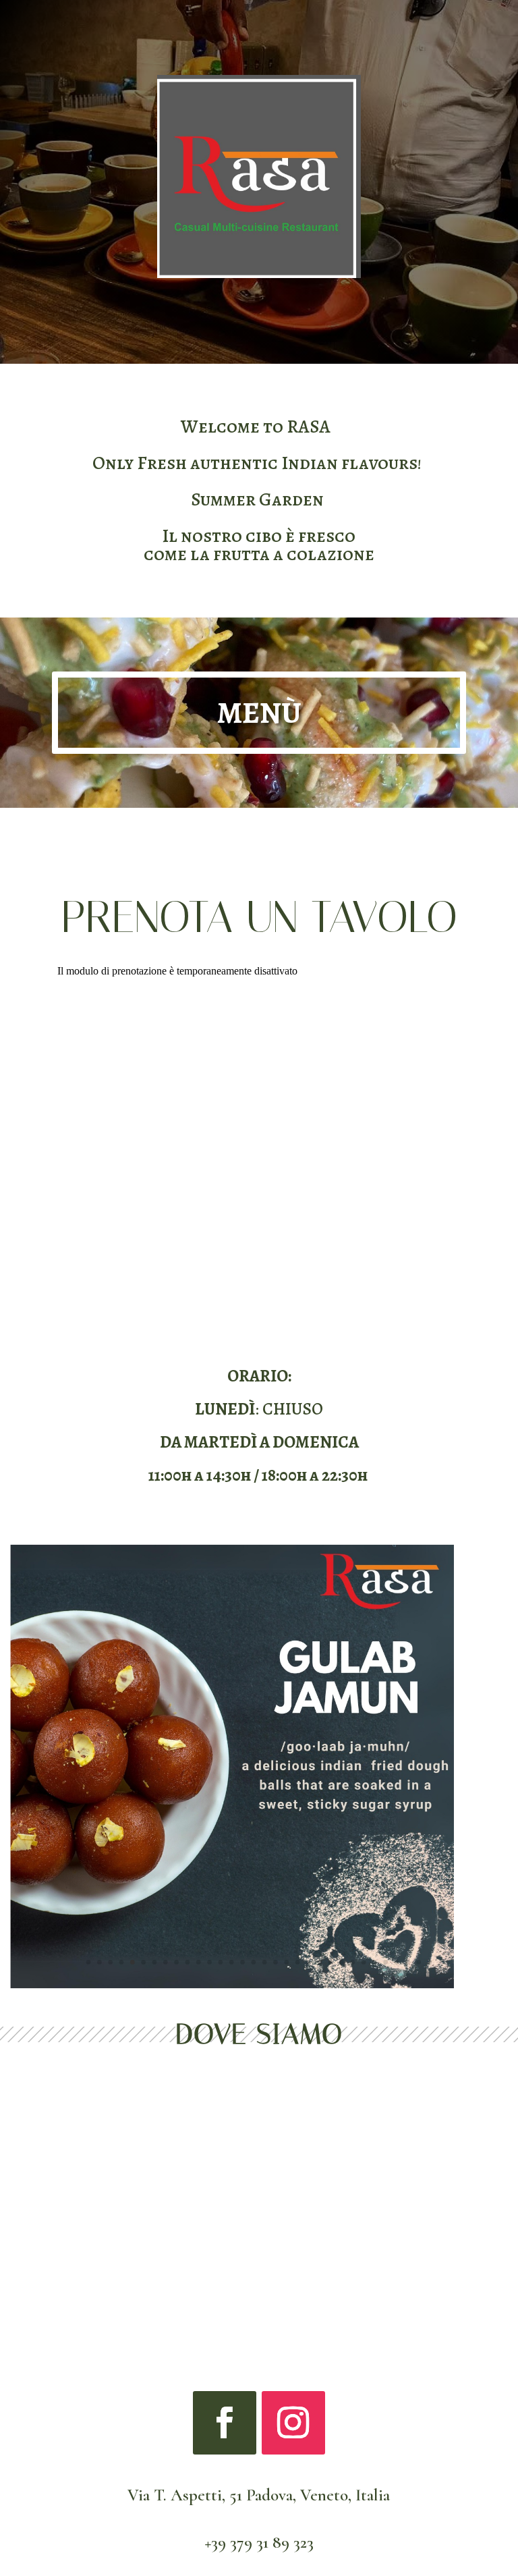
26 (364, 1962)
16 (253, 1962)
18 (276, 1962)
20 (298, 1962)
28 (385, 1962)
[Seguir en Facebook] (225, 2423)
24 (342, 1962)
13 (221, 1962)
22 (319, 1962)
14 (232, 1962)
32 (430, 1962)
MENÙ (259, 713)
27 (375, 1962)
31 (419, 1962)
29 (397, 1962)
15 (242, 1962)
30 (408, 1962)
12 (209, 1962)
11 (199, 1962)
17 (265, 1962)
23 (331, 1962)
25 (352, 1962)
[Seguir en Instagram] (293, 2423)
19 (286, 1962)
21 (309, 1962)
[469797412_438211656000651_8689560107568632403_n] (232, 1985)
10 (188, 1962)
